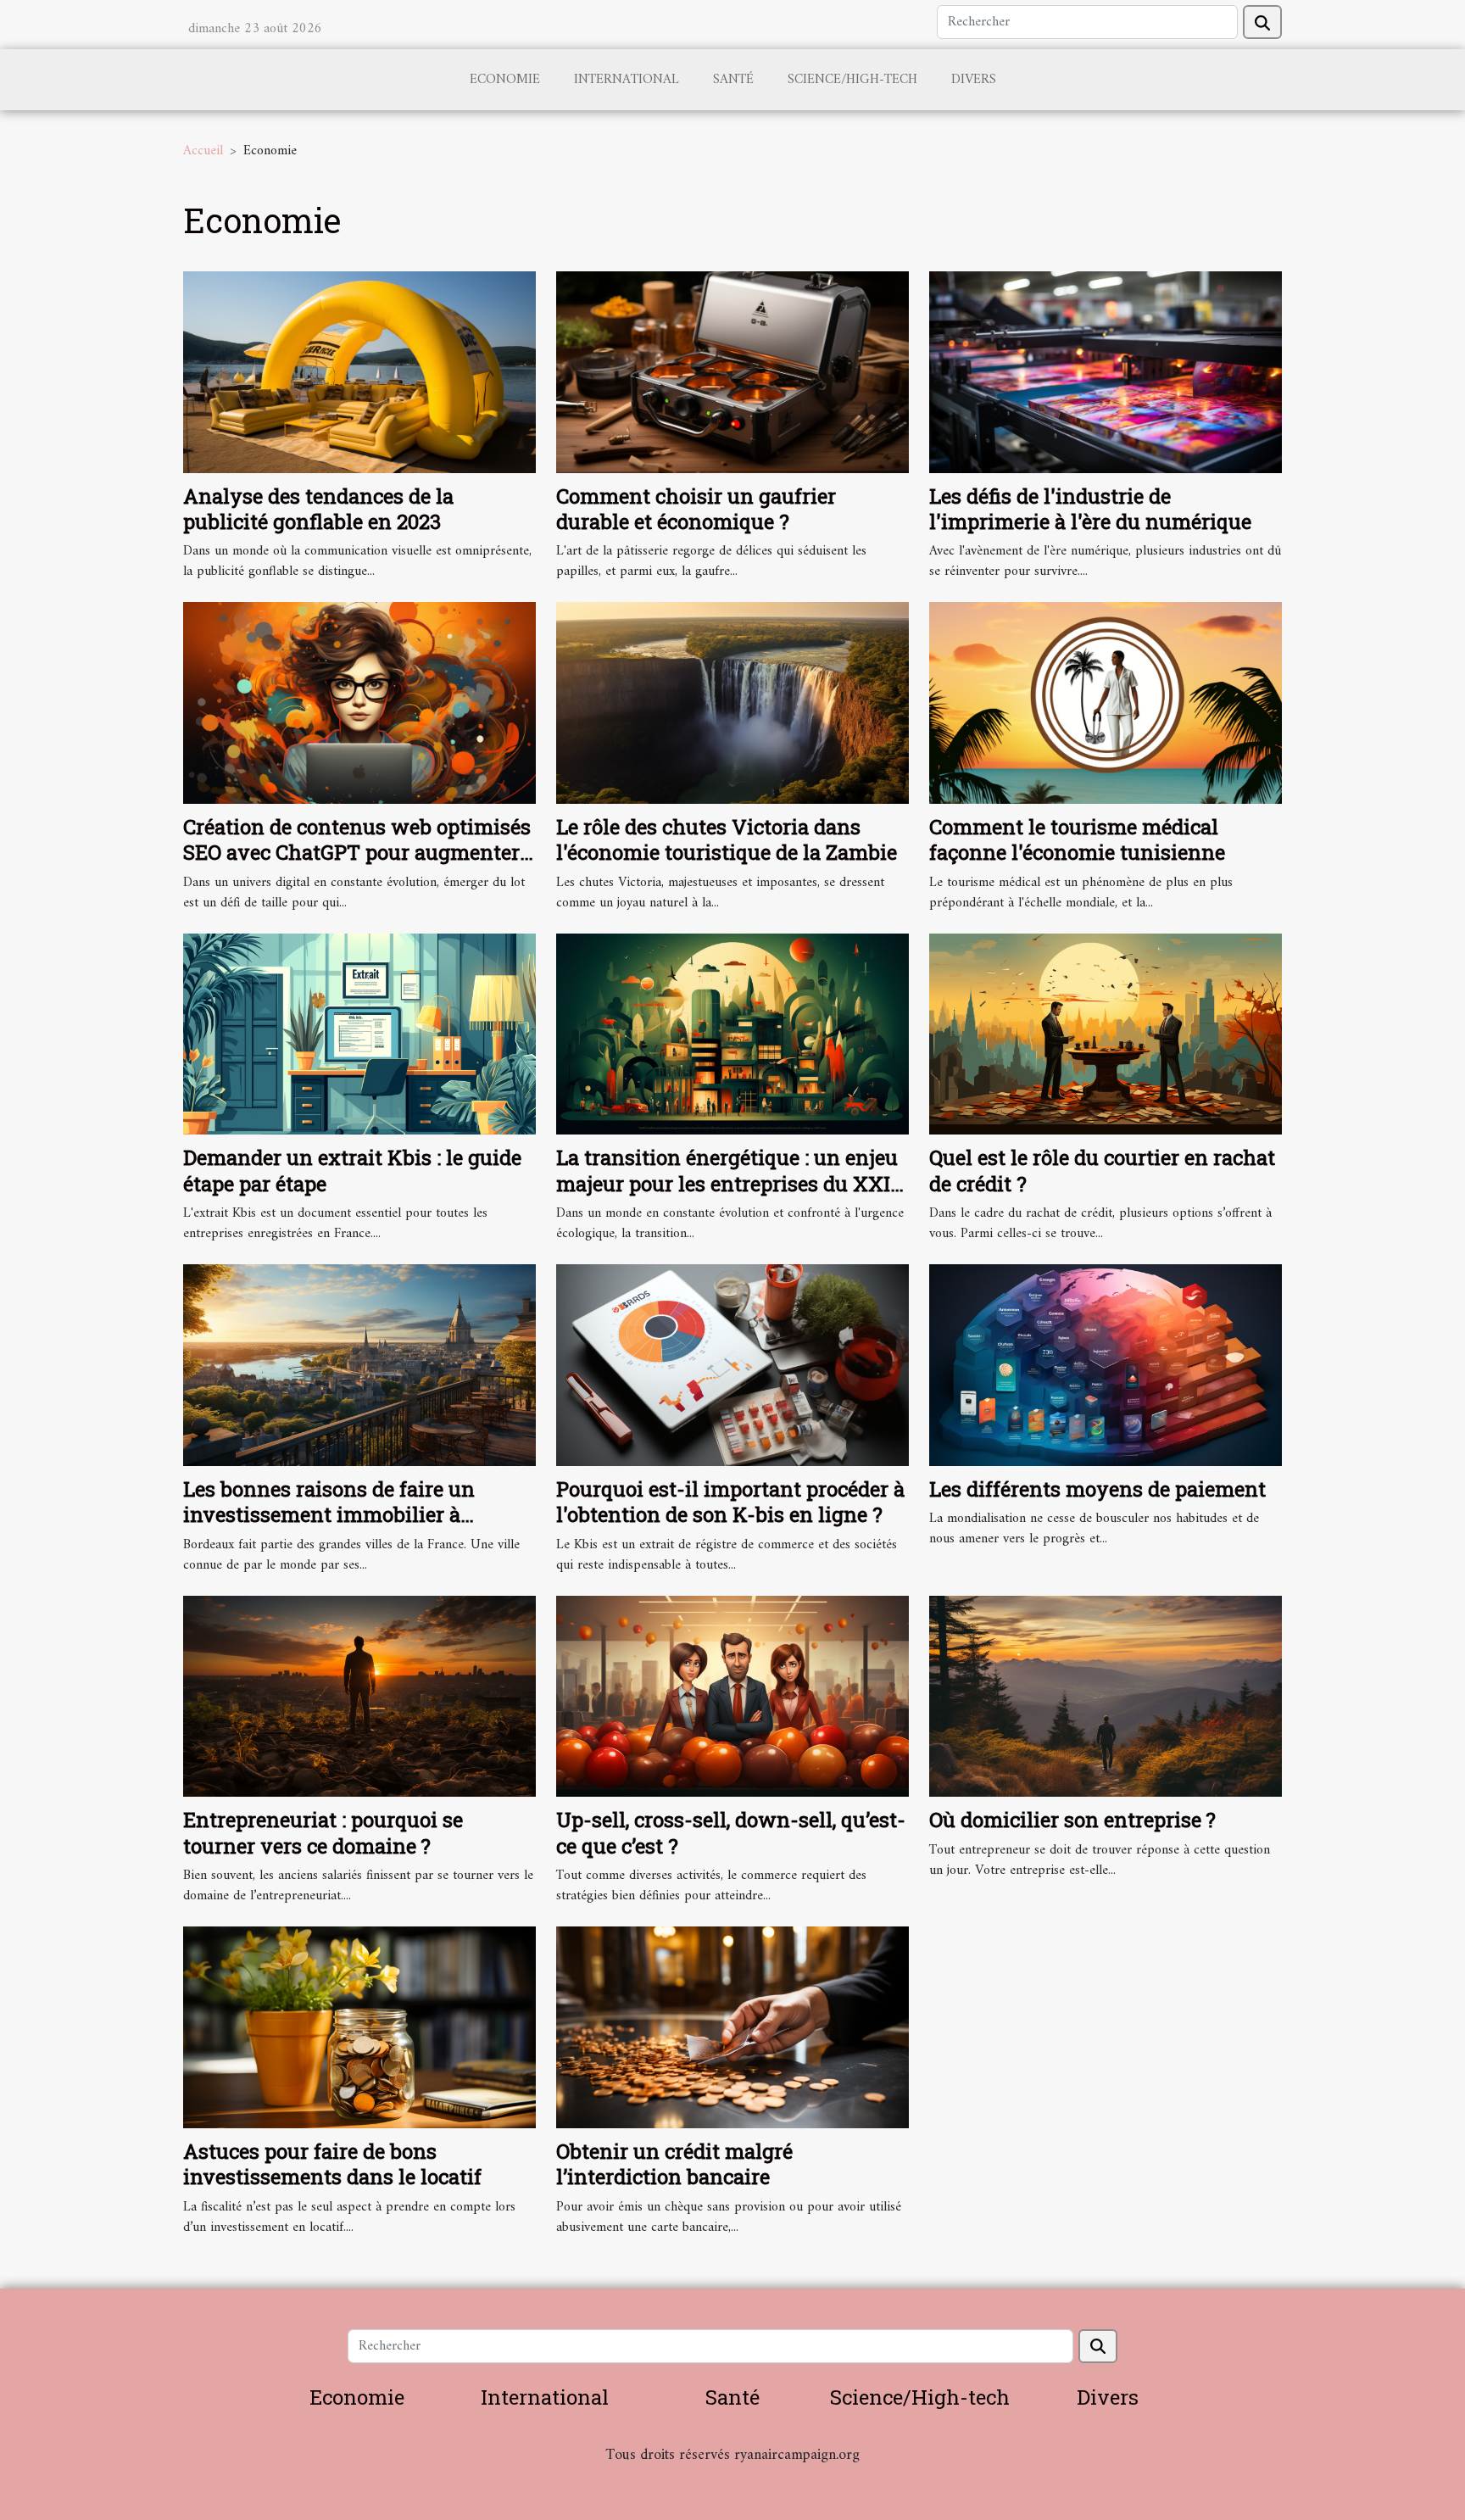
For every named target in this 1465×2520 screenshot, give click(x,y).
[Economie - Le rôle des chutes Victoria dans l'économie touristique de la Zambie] (732, 703)
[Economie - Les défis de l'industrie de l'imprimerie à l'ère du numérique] (1106, 371)
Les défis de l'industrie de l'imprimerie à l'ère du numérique (1090, 509)
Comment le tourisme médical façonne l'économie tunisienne (1077, 839)
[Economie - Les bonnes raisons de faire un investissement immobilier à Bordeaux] (359, 1364)
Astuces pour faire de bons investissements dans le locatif (332, 2164)
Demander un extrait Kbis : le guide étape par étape (352, 1170)
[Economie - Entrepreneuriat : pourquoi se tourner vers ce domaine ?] (359, 1696)
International (627, 80)
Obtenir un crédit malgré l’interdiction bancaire (674, 2164)
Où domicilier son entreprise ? (1072, 1820)
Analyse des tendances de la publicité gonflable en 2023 (318, 509)
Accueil (203, 151)
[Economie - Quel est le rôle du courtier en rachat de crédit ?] (1106, 1034)
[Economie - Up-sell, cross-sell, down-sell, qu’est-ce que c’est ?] (732, 1696)
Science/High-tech (852, 80)
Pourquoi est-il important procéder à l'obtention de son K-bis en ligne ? (730, 1502)
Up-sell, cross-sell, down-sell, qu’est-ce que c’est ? (731, 1832)
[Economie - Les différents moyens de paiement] (1106, 1364)
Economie (505, 80)
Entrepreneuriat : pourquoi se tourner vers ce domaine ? (323, 1832)
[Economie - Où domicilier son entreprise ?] (1106, 1696)
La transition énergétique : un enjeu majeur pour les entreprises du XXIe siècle (728, 1183)
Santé (733, 80)
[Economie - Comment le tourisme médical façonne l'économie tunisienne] (1106, 703)
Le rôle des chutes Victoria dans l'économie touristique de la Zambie (727, 839)
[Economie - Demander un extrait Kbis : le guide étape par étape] (359, 1034)
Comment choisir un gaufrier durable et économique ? (696, 509)
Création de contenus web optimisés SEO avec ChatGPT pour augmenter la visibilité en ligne (357, 853)
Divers (974, 80)
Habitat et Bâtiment (732, 2478)
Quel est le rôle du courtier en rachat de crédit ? (1102, 1170)
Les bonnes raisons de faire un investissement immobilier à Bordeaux (329, 1515)
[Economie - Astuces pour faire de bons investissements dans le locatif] (359, 2027)
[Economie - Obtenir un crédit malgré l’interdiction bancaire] (732, 2027)
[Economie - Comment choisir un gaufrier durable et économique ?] (732, 371)
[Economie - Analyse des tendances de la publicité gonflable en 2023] (359, 371)
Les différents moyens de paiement (1097, 1489)
